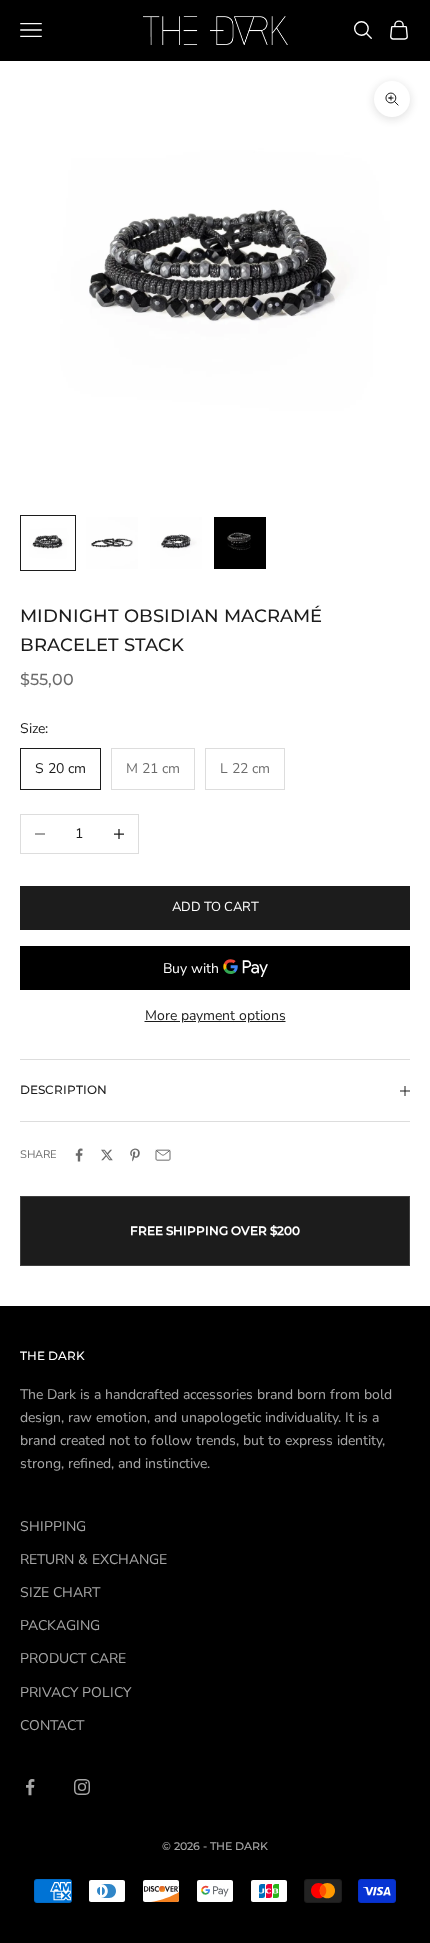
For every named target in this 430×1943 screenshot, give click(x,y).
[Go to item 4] (240, 543)
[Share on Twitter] (107, 1155)
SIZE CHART (60, 1592)
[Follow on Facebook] (30, 1787)
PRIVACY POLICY (75, 1692)
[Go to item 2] (112, 543)
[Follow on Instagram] (82, 1787)
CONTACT (52, 1725)
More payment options (215, 1015)
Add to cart (215, 907)
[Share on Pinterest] (135, 1155)
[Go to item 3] (176, 543)
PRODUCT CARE (73, 1658)
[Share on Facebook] (79, 1155)
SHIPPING (53, 1526)
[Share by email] (163, 1155)
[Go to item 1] (48, 543)
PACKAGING (60, 1625)
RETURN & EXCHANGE (93, 1559)
